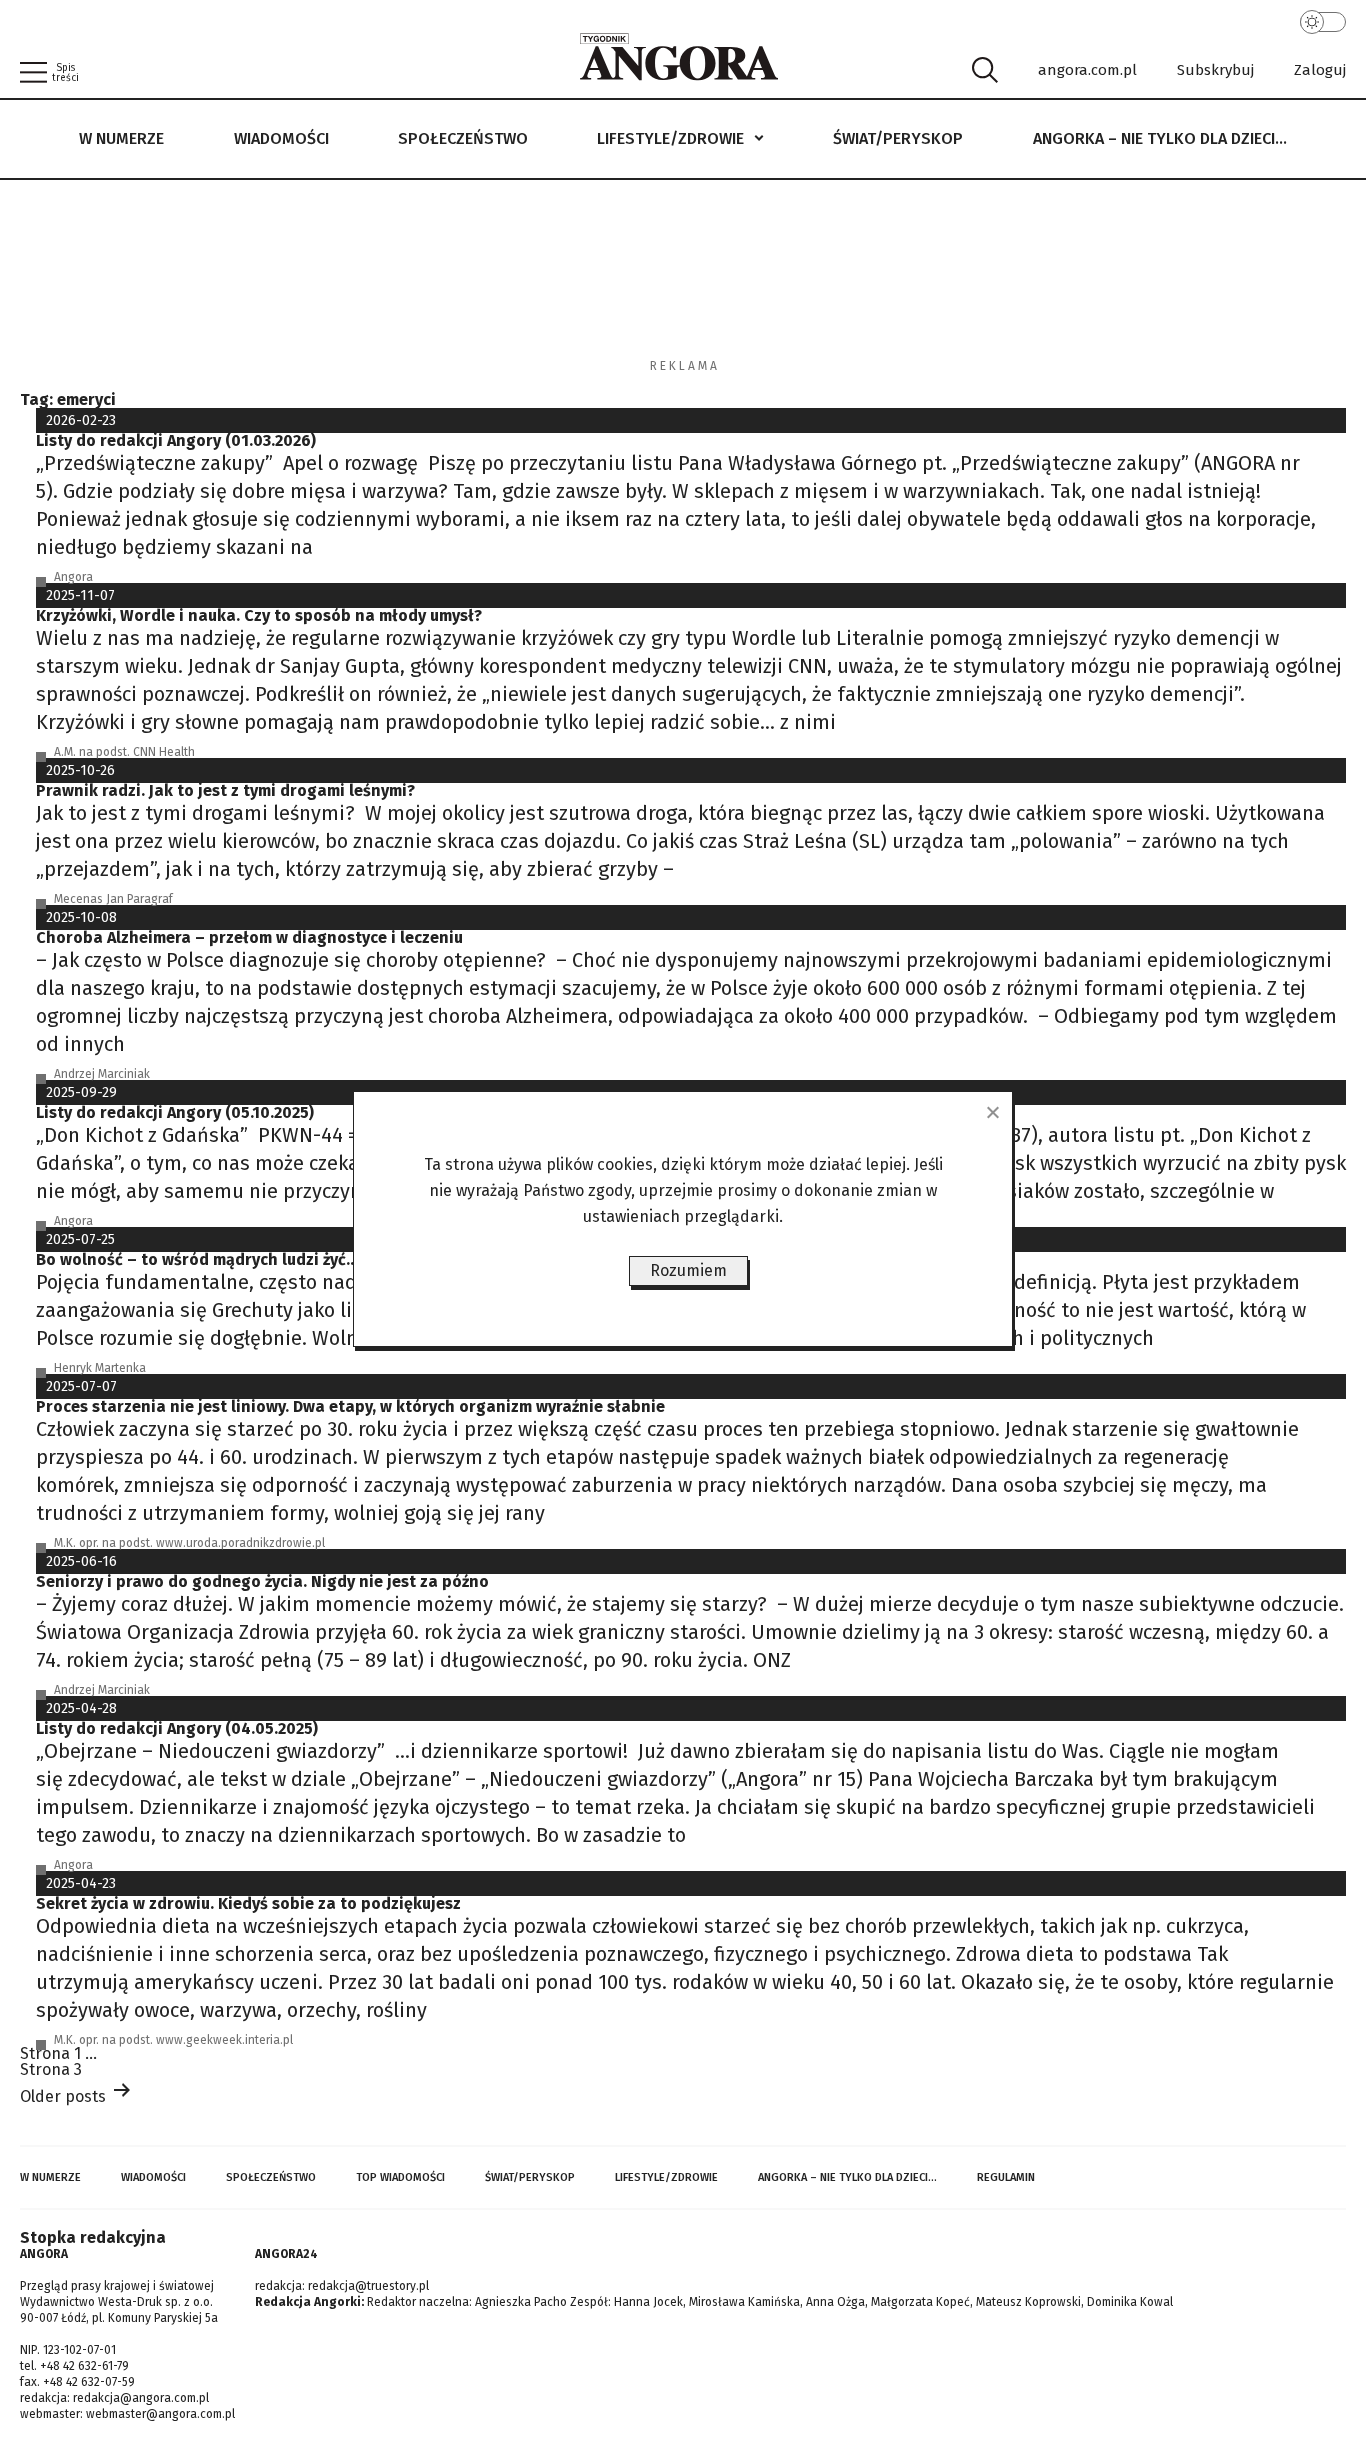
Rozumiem (688, 1270)
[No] (992, 1112)
